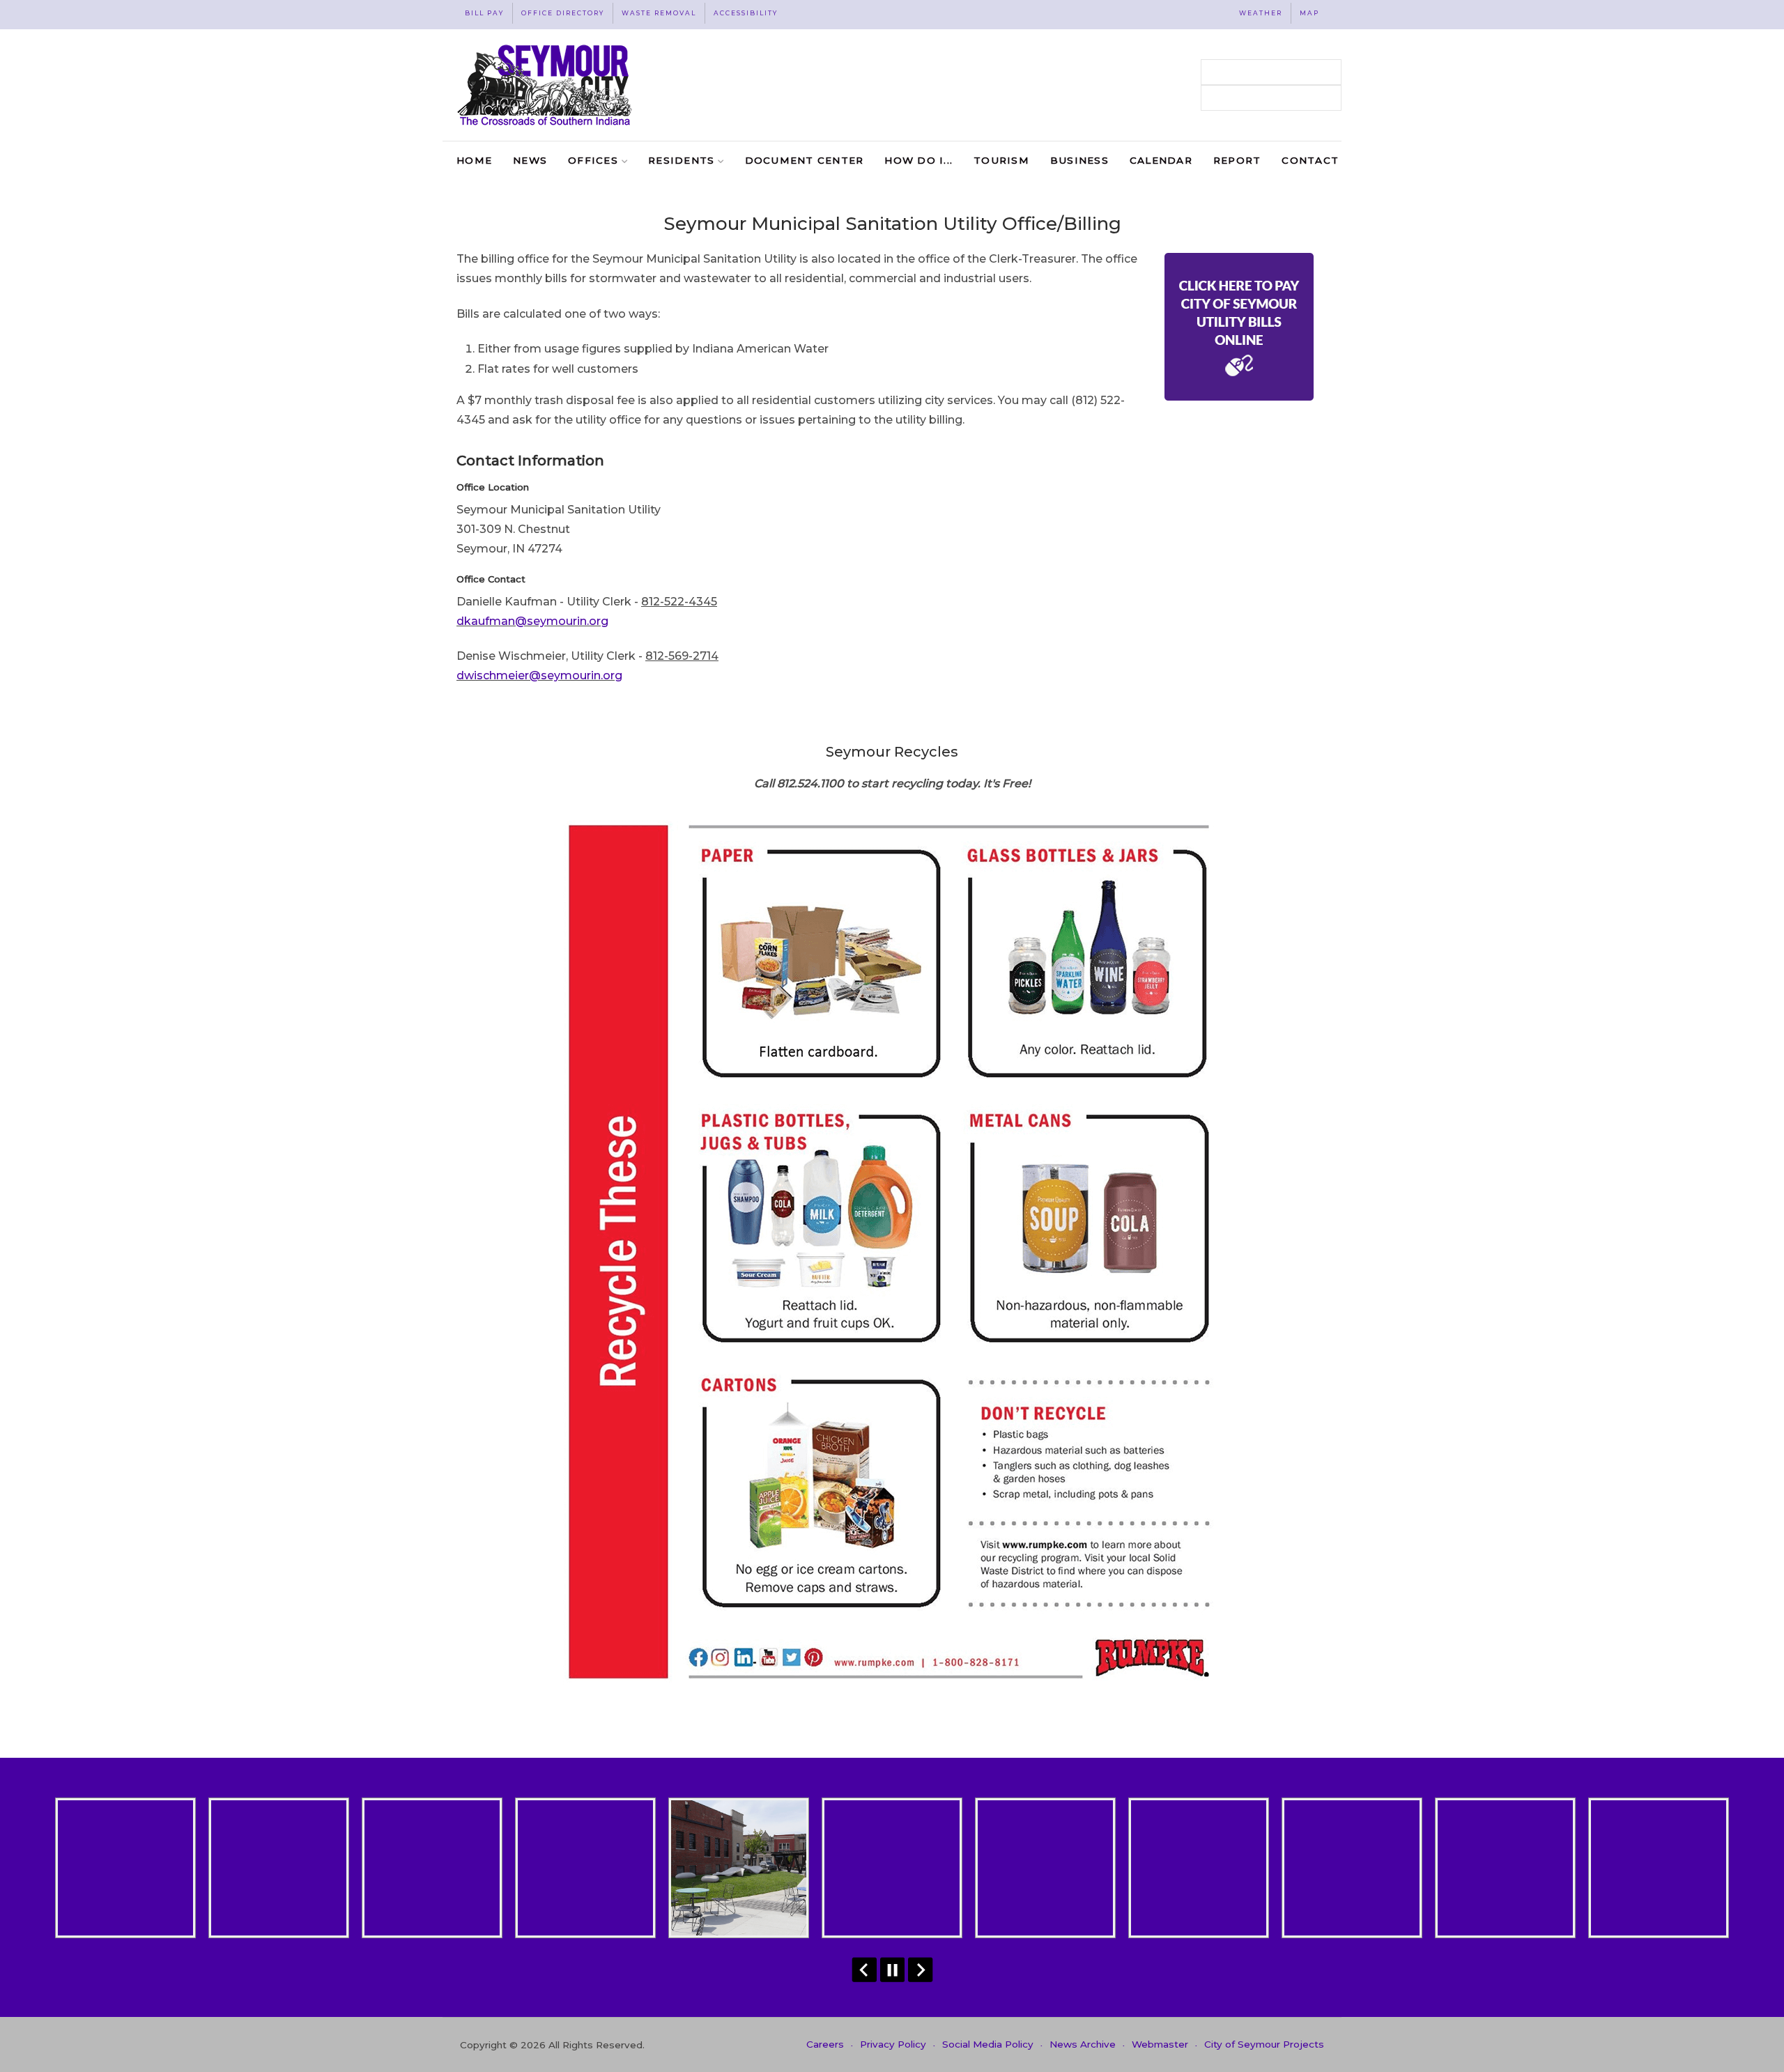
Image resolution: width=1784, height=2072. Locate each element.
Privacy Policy (893, 2044)
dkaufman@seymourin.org (532, 621)
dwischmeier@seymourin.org (539, 675)
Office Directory (563, 13)
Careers (825, 2044)
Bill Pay (484, 13)
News (530, 160)
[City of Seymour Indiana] (546, 85)
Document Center (805, 160)
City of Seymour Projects (1264, 2044)
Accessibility (746, 13)
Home (474, 160)
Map (1309, 13)
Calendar (1161, 160)
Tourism (1001, 160)
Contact (1310, 160)
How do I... (918, 160)
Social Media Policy (988, 2044)
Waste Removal (659, 13)
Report (1237, 160)
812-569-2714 (682, 656)
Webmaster (1160, 2044)
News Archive (1083, 2044)
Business (1079, 160)
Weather (1261, 13)
